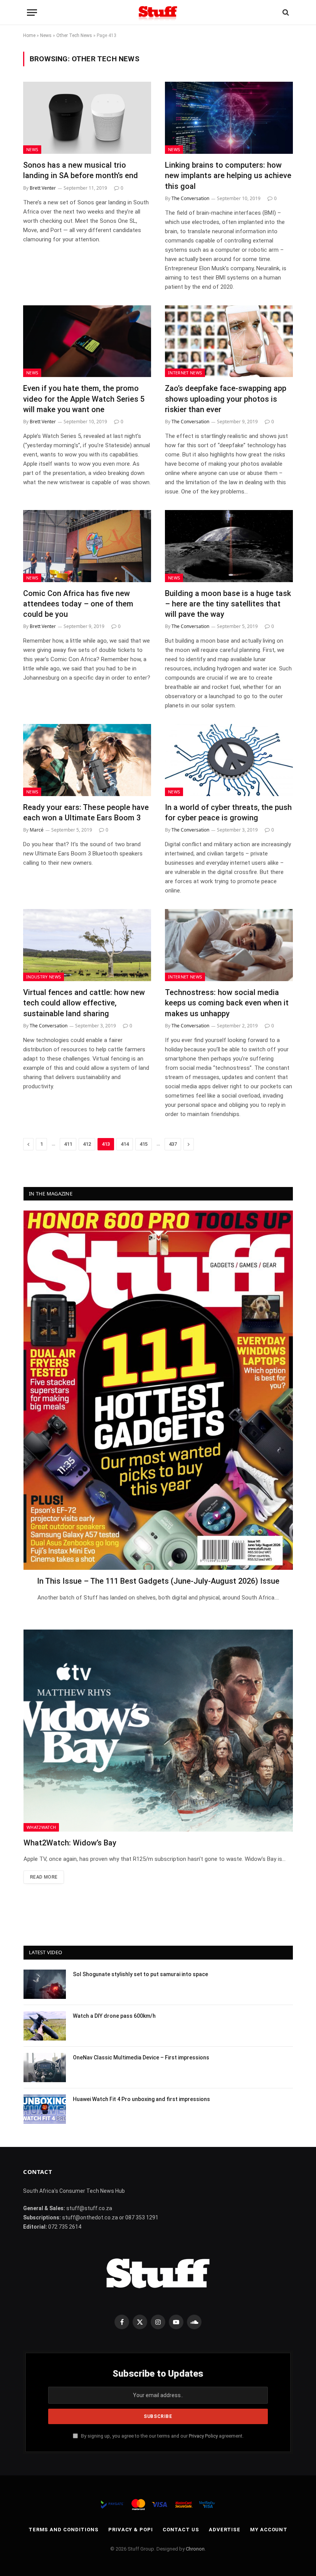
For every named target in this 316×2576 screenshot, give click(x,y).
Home (29, 35)
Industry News (44, 977)
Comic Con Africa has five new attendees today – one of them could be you (78, 604)
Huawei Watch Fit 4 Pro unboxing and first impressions (141, 2099)
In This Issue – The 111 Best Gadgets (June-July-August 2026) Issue (158, 1581)
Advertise (225, 2530)
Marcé (37, 830)
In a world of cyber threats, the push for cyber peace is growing (228, 812)
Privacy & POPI (131, 2530)
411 (68, 1144)
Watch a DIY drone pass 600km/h (114, 2016)
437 (173, 1144)
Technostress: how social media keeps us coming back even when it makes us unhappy (227, 1003)
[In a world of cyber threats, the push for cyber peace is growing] (229, 760)
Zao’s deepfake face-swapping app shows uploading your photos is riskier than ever (226, 399)
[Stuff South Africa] (158, 13)
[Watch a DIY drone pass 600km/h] (45, 2026)
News (46, 35)
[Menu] (32, 13)
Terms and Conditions (64, 2530)
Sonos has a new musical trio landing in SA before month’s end (81, 170)
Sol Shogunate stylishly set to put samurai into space (140, 1974)
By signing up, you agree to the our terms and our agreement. (162, 2436)
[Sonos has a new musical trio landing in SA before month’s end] (87, 118)
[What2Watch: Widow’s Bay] (158, 1731)
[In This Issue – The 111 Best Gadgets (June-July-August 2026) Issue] (158, 1390)
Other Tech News (74, 35)
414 (125, 1144)
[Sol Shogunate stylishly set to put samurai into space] (45, 1984)
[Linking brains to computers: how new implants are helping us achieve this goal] (229, 118)
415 (144, 1144)
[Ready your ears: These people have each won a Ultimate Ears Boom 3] (87, 760)
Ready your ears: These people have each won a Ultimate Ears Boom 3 (86, 812)
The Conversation (190, 198)
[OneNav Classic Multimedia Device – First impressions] (45, 2068)
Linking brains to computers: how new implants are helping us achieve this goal (228, 175)
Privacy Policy (203, 2436)
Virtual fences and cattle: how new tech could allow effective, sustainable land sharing (84, 1003)
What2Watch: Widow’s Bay (70, 1843)
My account (269, 2530)
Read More (44, 1877)
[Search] (285, 13)
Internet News (185, 373)
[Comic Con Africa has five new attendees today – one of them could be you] (87, 546)
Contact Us (181, 2530)
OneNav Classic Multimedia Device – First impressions (141, 2057)
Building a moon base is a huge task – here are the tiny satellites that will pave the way (228, 604)
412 (87, 1144)
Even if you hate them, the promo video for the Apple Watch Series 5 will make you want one (84, 399)
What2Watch (41, 1827)
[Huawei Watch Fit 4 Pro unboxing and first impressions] (45, 2109)
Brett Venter (43, 188)
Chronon (195, 2549)
